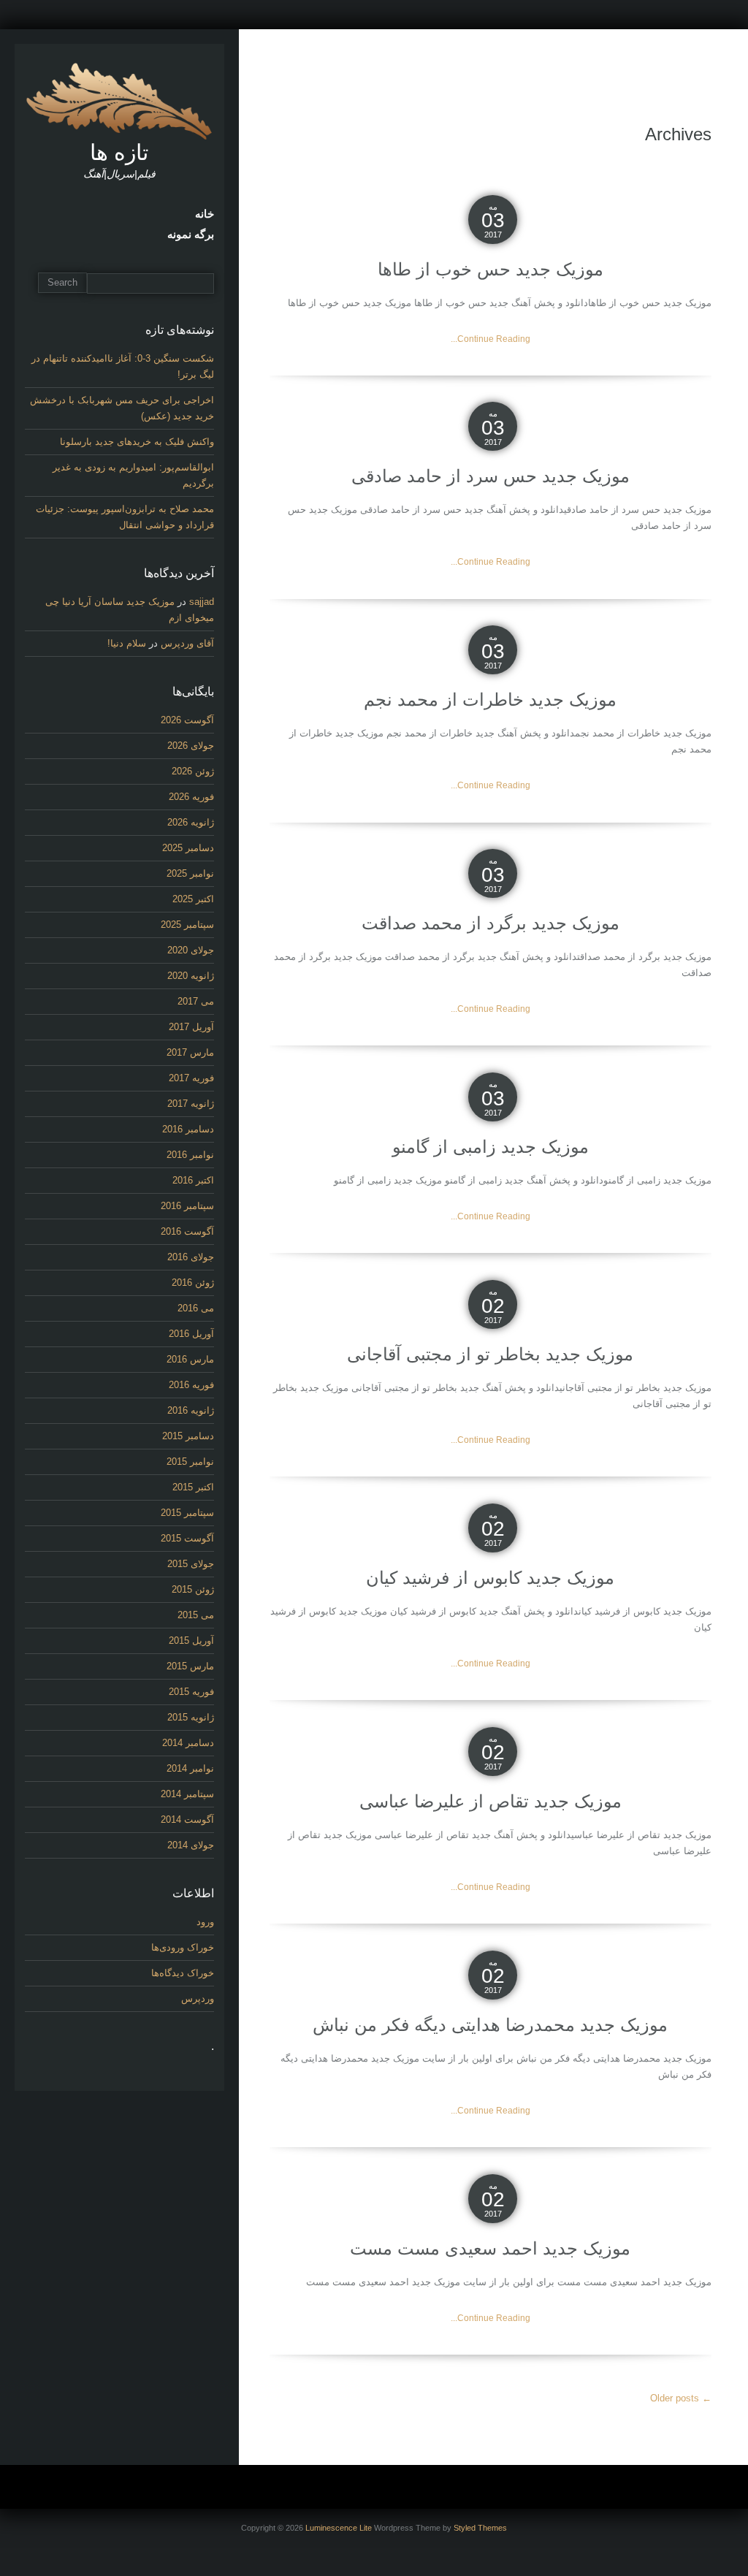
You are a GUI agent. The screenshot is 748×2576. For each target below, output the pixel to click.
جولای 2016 (191, 1257)
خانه (205, 214)
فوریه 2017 (191, 1078)
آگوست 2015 (187, 1538)
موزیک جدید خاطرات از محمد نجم (490, 700)
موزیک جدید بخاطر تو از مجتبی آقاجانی (490, 1354)
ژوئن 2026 (193, 771)
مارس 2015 (190, 1666)
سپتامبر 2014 (187, 1794)
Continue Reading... (491, 339)
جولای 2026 (191, 746)
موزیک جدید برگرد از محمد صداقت (491, 923)
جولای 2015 (191, 1564)
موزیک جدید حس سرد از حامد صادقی (491, 476)
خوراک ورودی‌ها (183, 1947)
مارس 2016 (190, 1359)
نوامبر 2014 (190, 1768)
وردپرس (198, 1998)
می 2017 (196, 1001)
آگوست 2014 (187, 1819)
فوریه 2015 (191, 1692)
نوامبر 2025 (190, 873)
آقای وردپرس (187, 643)
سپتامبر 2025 (187, 925)
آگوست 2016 (187, 1231)
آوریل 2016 (191, 1334)
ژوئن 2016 (193, 1283)
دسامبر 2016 (188, 1129)
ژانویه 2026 (191, 822)
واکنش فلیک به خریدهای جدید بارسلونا (137, 442)
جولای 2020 (191, 950)
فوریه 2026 (191, 797)
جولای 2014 (191, 1845)
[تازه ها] (119, 100)
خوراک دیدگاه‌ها (183, 1973)
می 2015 (196, 1615)
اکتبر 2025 (193, 899)
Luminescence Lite (339, 2528)
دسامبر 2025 (188, 848)
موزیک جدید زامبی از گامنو (491, 1147)
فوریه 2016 (191, 1385)
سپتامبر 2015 (187, 1513)
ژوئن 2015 (193, 1589)
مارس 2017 (190, 1052)
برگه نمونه (191, 235)
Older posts (681, 2398)
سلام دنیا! (127, 643)
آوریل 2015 (191, 1641)
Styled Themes (480, 2528)
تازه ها (119, 152)
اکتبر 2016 (193, 1180)
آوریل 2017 (191, 1027)
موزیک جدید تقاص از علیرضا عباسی (491, 1801)
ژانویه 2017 (191, 1104)
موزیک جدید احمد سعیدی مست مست (490, 2248)
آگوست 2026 (187, 720)
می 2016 (196, 1308)
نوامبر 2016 (190, 1155)
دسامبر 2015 (188, 1436)
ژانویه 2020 (191, 976)
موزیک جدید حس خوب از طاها (491, 269)
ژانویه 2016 (191, 1410)
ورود (205, 1922)
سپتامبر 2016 (187, 1206)
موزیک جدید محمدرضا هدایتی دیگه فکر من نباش (490, 2025)
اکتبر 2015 (193, 1487)
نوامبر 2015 (190, 1462)
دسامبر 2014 (188, 1743)
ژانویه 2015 (191, 1717)
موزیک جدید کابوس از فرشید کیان (490, 1578)
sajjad (202, 602)
